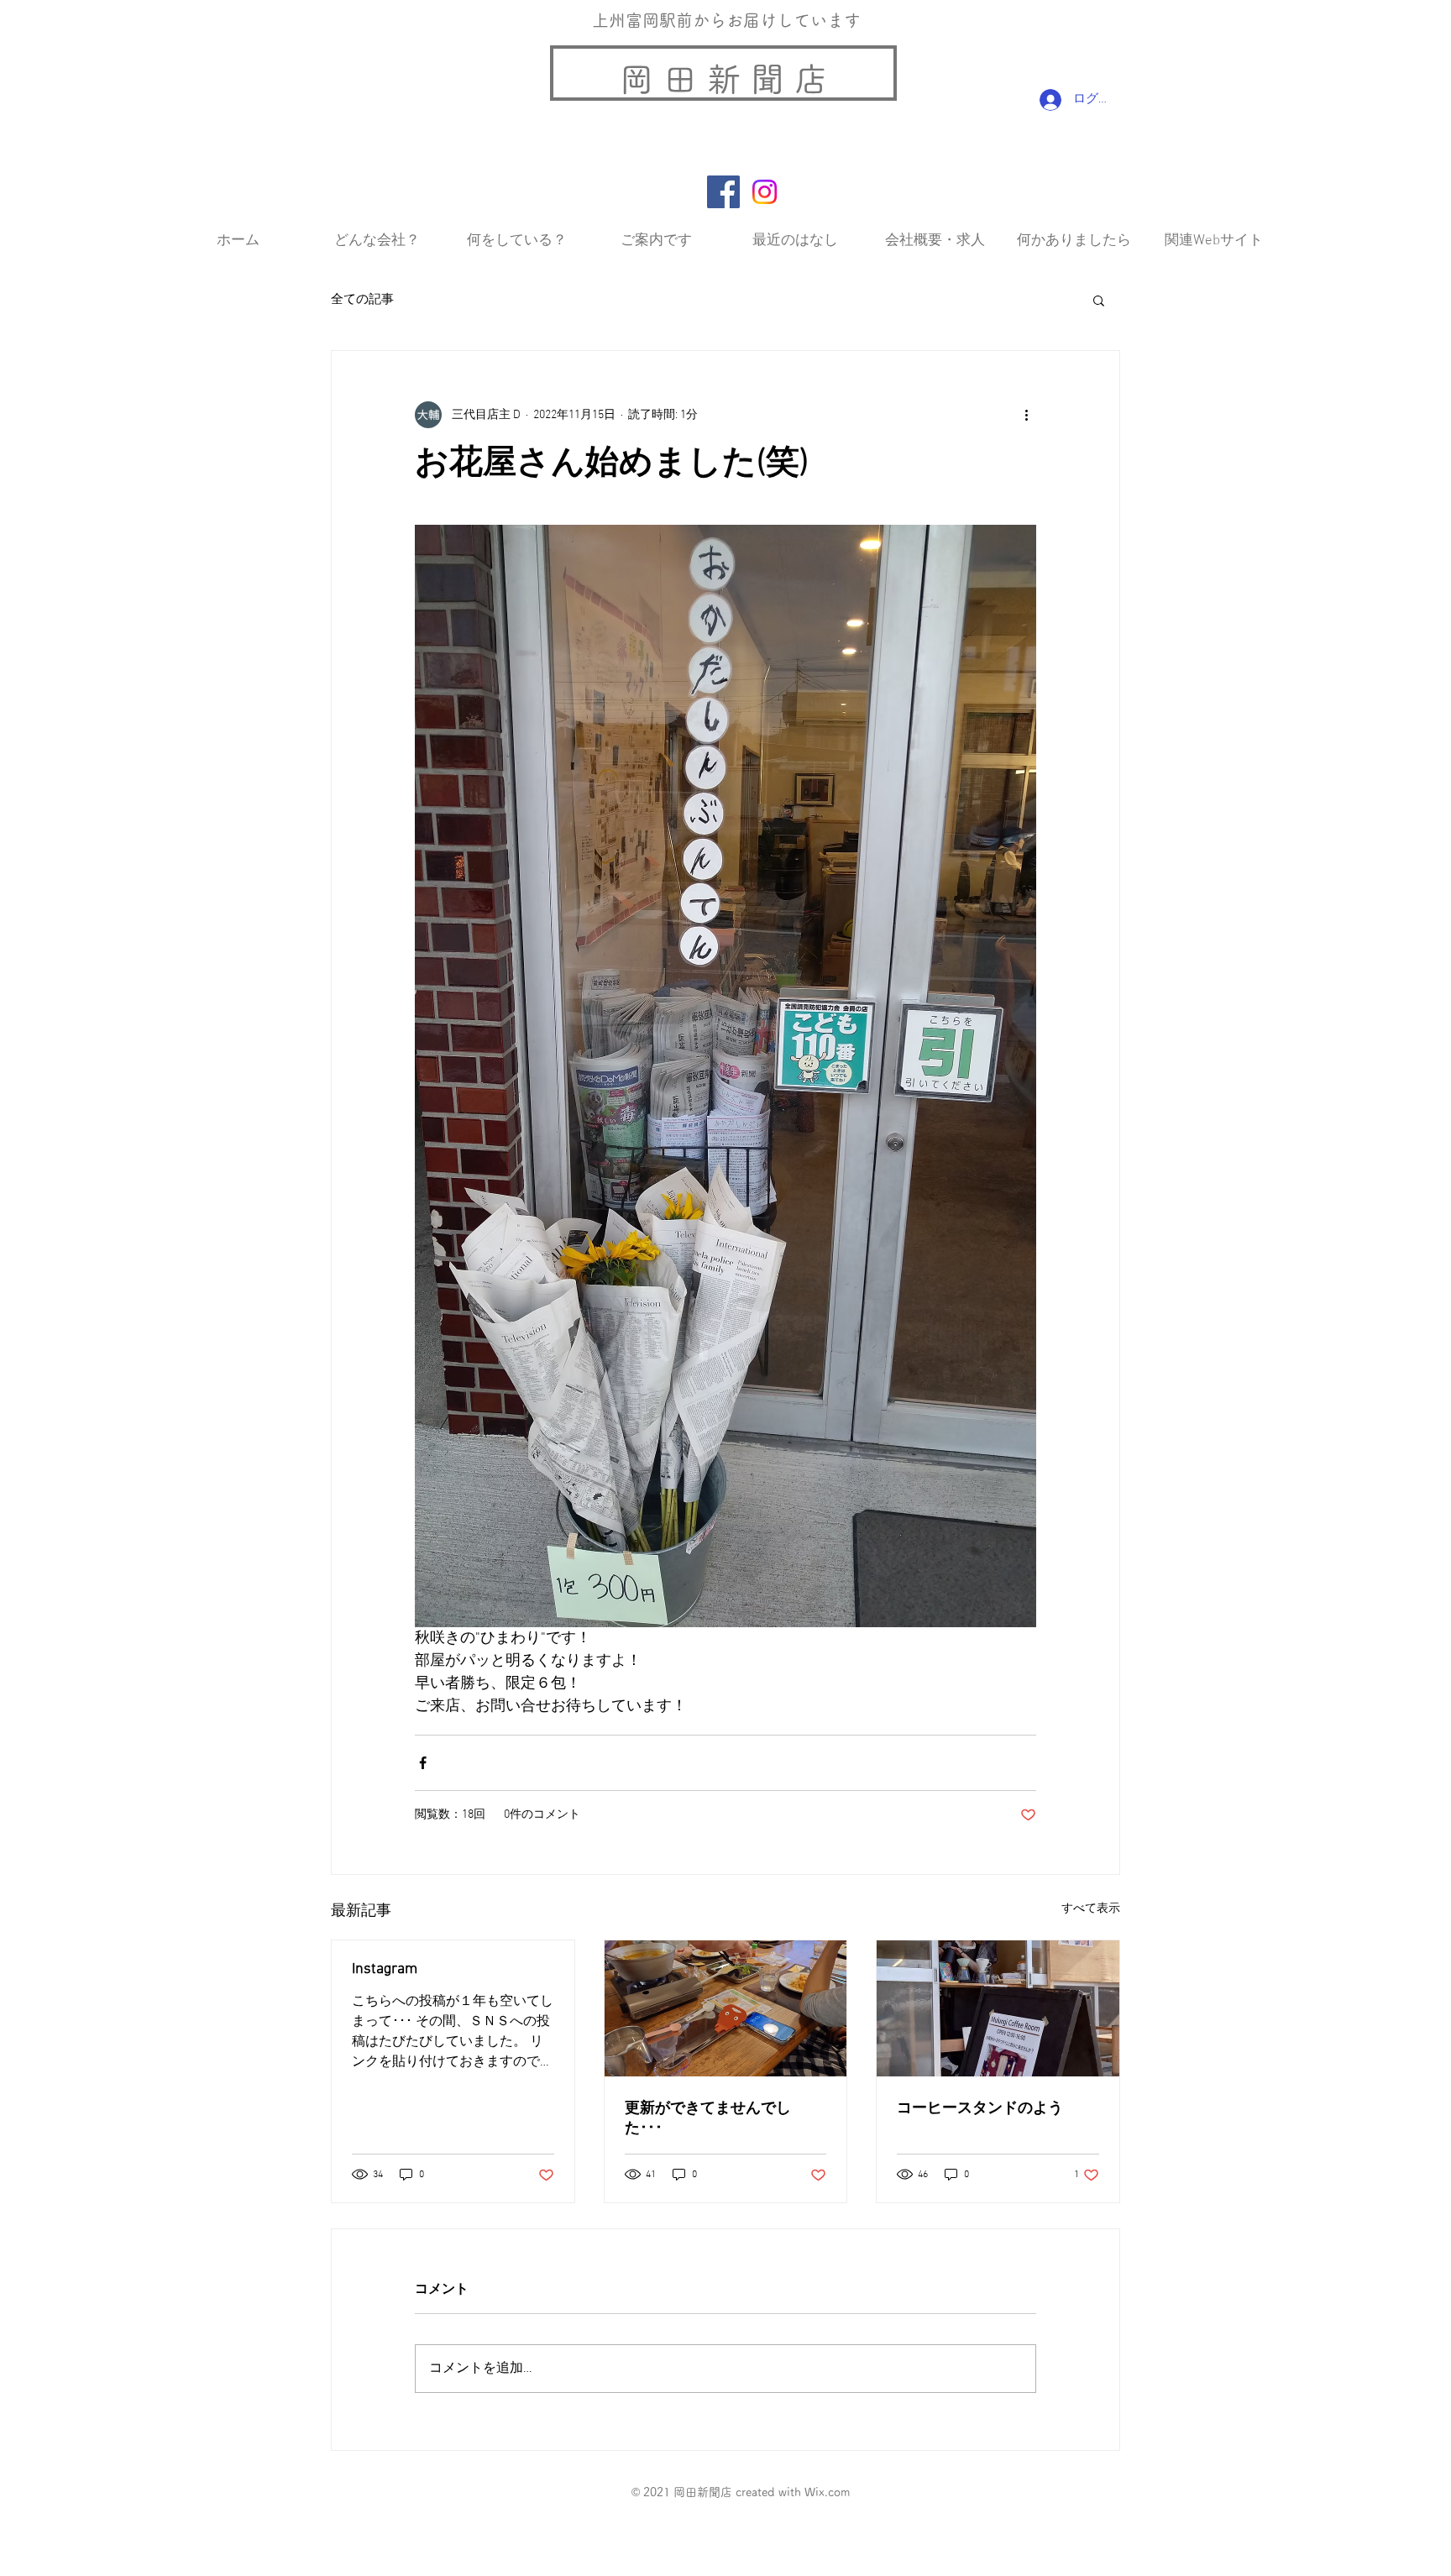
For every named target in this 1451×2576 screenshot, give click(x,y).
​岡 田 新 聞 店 (724, 79)
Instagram (385, 1969)
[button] (1099, 300)
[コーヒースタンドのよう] (998, 2008)
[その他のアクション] (1026, 415)
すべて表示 (1091, 1909)
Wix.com (827, 2492)
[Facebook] (723, 192)
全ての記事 (362, 300)
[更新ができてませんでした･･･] (726, 2008)
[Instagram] (765, 192)
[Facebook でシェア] (423, 1763)
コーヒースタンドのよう (980, 2109)
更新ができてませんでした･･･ (708, 2119)
